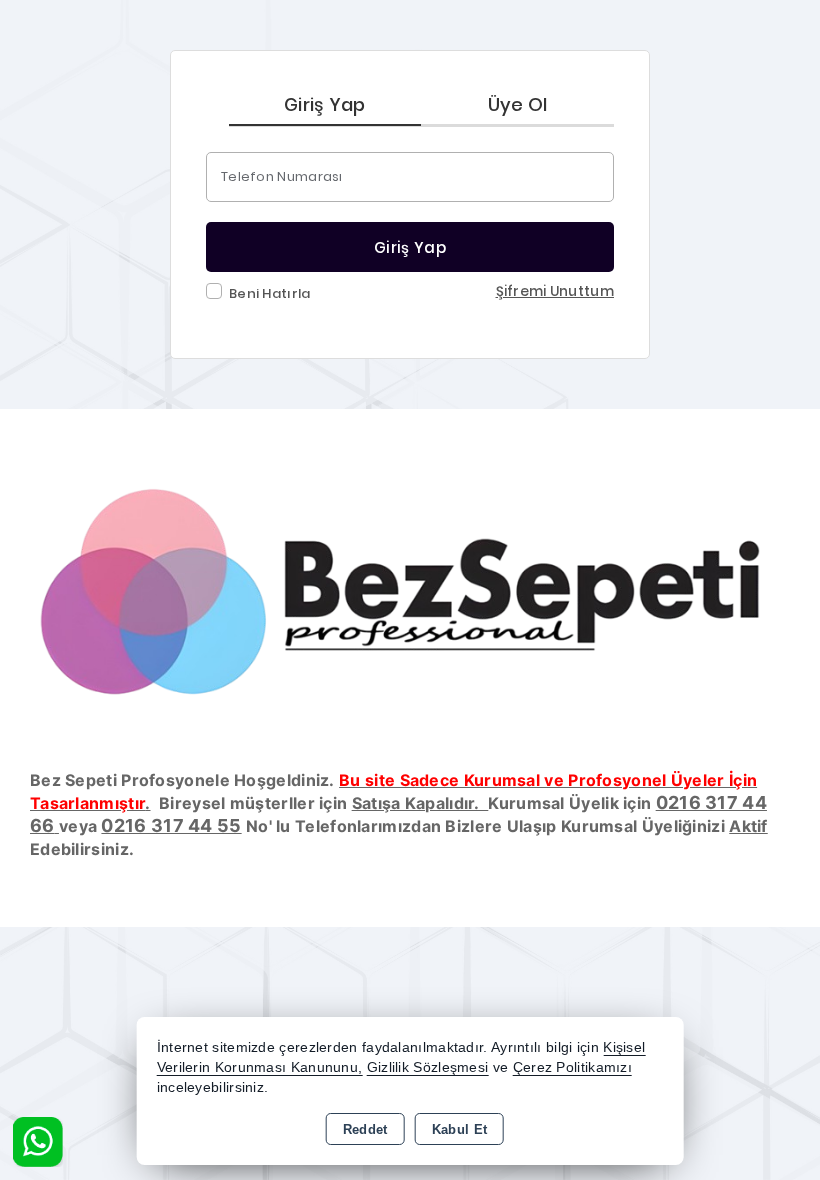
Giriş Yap (325, 104)
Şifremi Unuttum (555, 291)
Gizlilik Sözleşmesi (428, 1067)
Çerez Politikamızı (572, 1067)
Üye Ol (518, 104)
